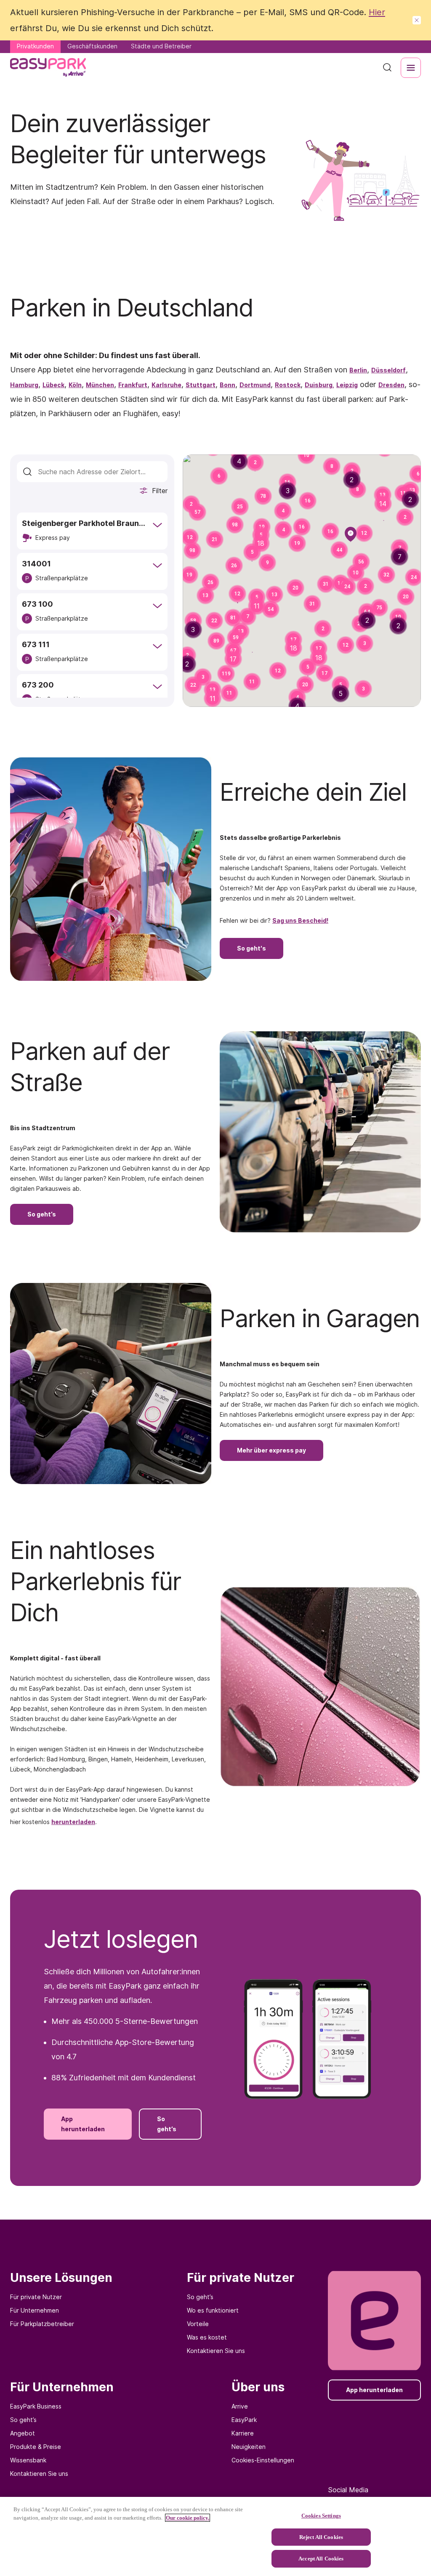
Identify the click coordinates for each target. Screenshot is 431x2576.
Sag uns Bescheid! (300, 920)
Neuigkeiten (249, 2447)
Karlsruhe (166, 385)
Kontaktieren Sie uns (216, 2351)
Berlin (358, 370)
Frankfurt (133, 385)
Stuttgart (201, 385)
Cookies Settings (321, 2516)
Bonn (227, 385)
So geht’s (200, 2297)
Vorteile (198, 2324)
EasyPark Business (36, 2406)
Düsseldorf (388, 370)
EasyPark (244, 2420)
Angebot (23, 2433)
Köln (75, 385)
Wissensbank (28, 2460)
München (100, 385)
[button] (308, 501)
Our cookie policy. (188, 2518)
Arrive (240, 2406)
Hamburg (24, 385)
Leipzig (347, 385)
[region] (215, 2536)
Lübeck (53, 385)
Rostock (288, 385)
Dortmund (255, 385)
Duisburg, (319, 385)
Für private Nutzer (36, 2297)
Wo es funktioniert (213, 2310)
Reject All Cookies (321, 2537)
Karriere (243, 2433)
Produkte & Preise (36, 2447)
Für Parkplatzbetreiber (42, 2324)
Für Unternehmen (35, 2310)
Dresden (391, 385)
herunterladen (73, 1822)
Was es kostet (207, 2337)
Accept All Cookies (321, 2559)
